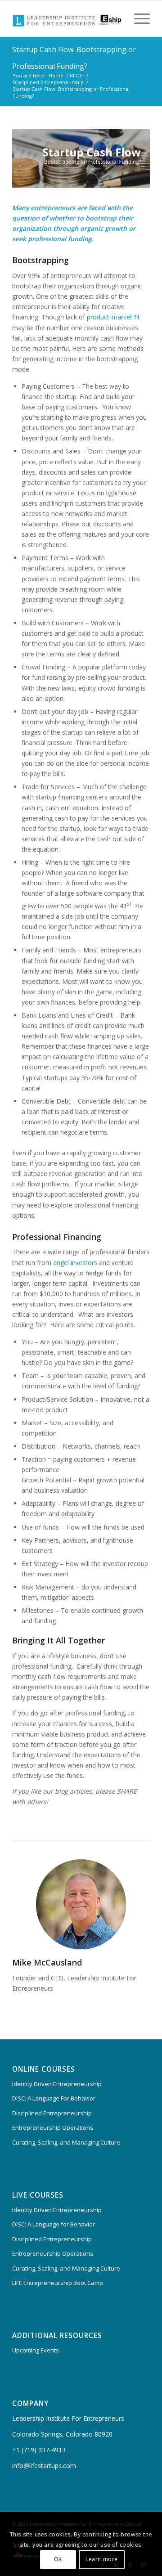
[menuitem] (137, 18)
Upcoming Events (36, 2350)
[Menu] (137, 18)
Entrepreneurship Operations (53, 2127)
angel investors (75, 1263)
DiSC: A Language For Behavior (54, 2098)
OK (58, 2559)
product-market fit (113, 317)
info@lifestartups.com (44, 2466)
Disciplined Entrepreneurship (52, 2113)
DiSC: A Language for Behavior (54, 2224)
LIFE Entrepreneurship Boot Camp (58, 2283)
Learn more (102, 2559)
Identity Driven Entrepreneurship (57, 2084)
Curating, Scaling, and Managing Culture (66, 2142)
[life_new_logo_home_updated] (67, 18)
